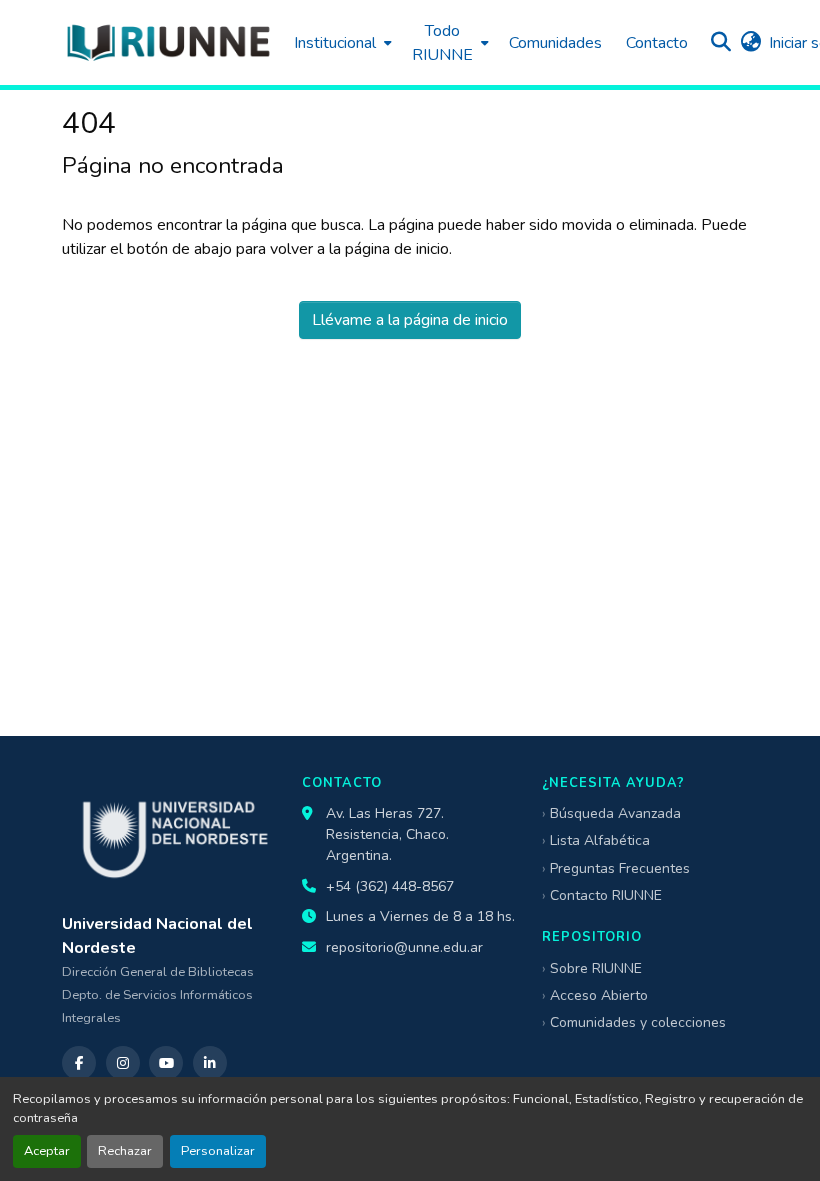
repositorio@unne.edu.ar (404, 947)
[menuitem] (341, 42)
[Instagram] (123, 1063)
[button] (168, 42)
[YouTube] (166, 1063)
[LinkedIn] (210, 1063)
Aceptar (47, 1151)
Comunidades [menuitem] (555, 43)
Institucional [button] (335, 43)
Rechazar (125, 1151)
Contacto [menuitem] (657, 43)
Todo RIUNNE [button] (442, 43)
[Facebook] (79, 1063)
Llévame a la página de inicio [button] (410, 320)
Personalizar (218, 1151)
